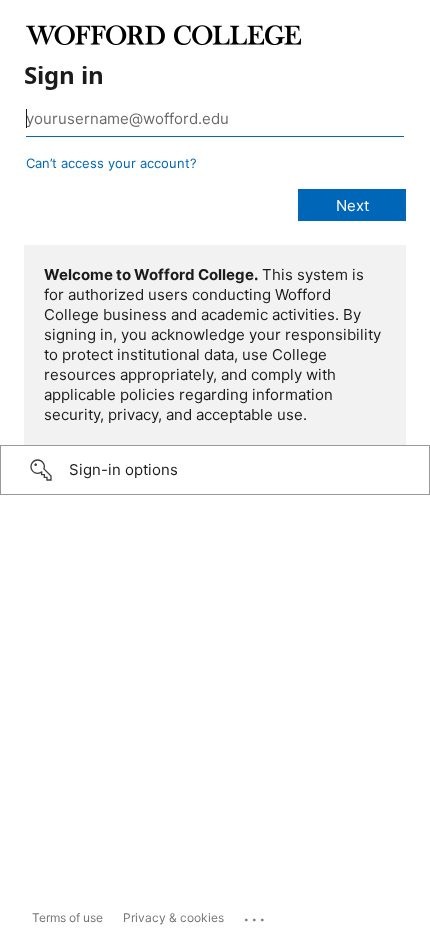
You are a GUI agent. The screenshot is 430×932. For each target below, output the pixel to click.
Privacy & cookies (173, 917)
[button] (215, 470)
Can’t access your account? (111, 163)
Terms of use (67, 917)
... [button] (256, 915)
